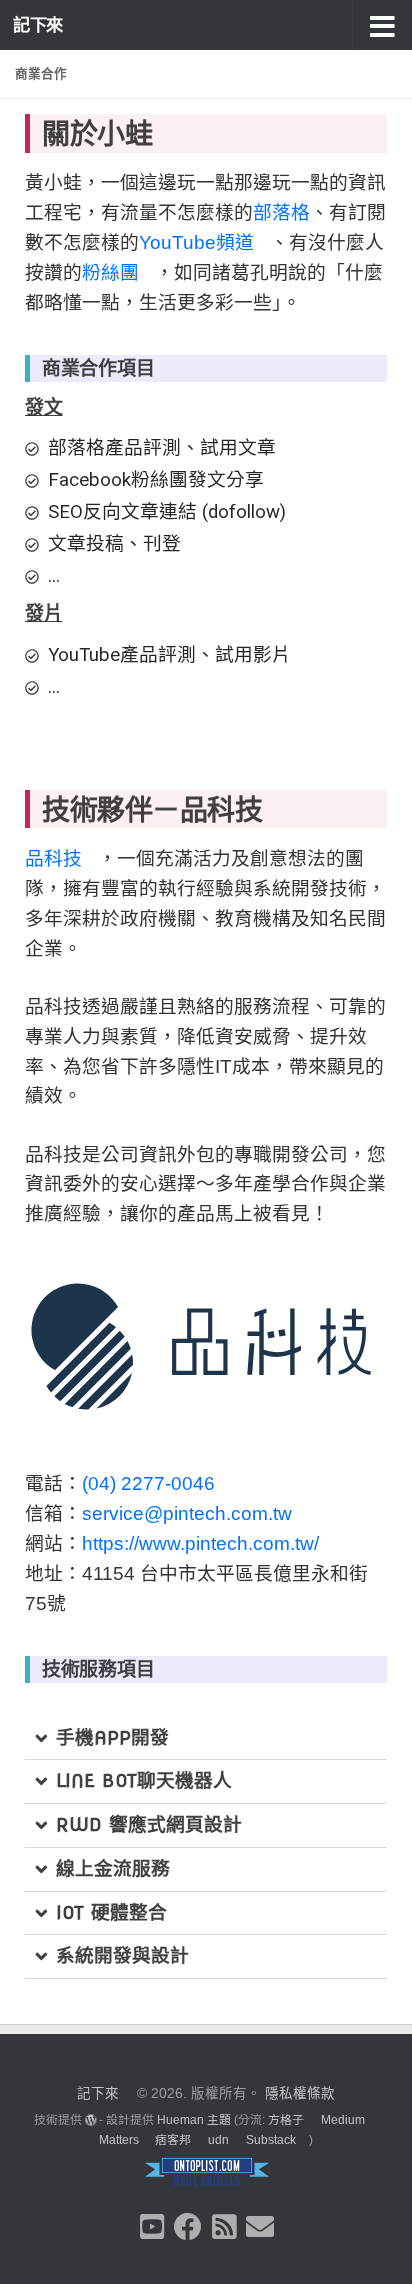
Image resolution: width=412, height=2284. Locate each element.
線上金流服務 (113, 1868)
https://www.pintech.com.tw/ (200, 1543)
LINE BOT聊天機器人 (144, 1780)
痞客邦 (173, 2140)
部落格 (281, 212)
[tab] (206, 1739)
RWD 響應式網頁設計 (149, 1824)
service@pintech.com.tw (187, 1513)
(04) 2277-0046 (148, 1483)
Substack (271, 2140)
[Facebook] (188, 2227)
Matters (119, 2140)
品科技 (53, 858)
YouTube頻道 (196, 242)
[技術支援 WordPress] (91, 2120)
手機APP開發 (112, 1737)
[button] (382, 25)
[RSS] (224, 2227)
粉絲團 (110, 272)
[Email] (260, 2227)
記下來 (38, 25)
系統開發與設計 (122, 1955)
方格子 (286, 2120)
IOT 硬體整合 (111, 1912)
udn (218, 2140)
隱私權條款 (300, 2093)
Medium (343, 2120)
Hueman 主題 (194, 2120)
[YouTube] (152, 2227)
